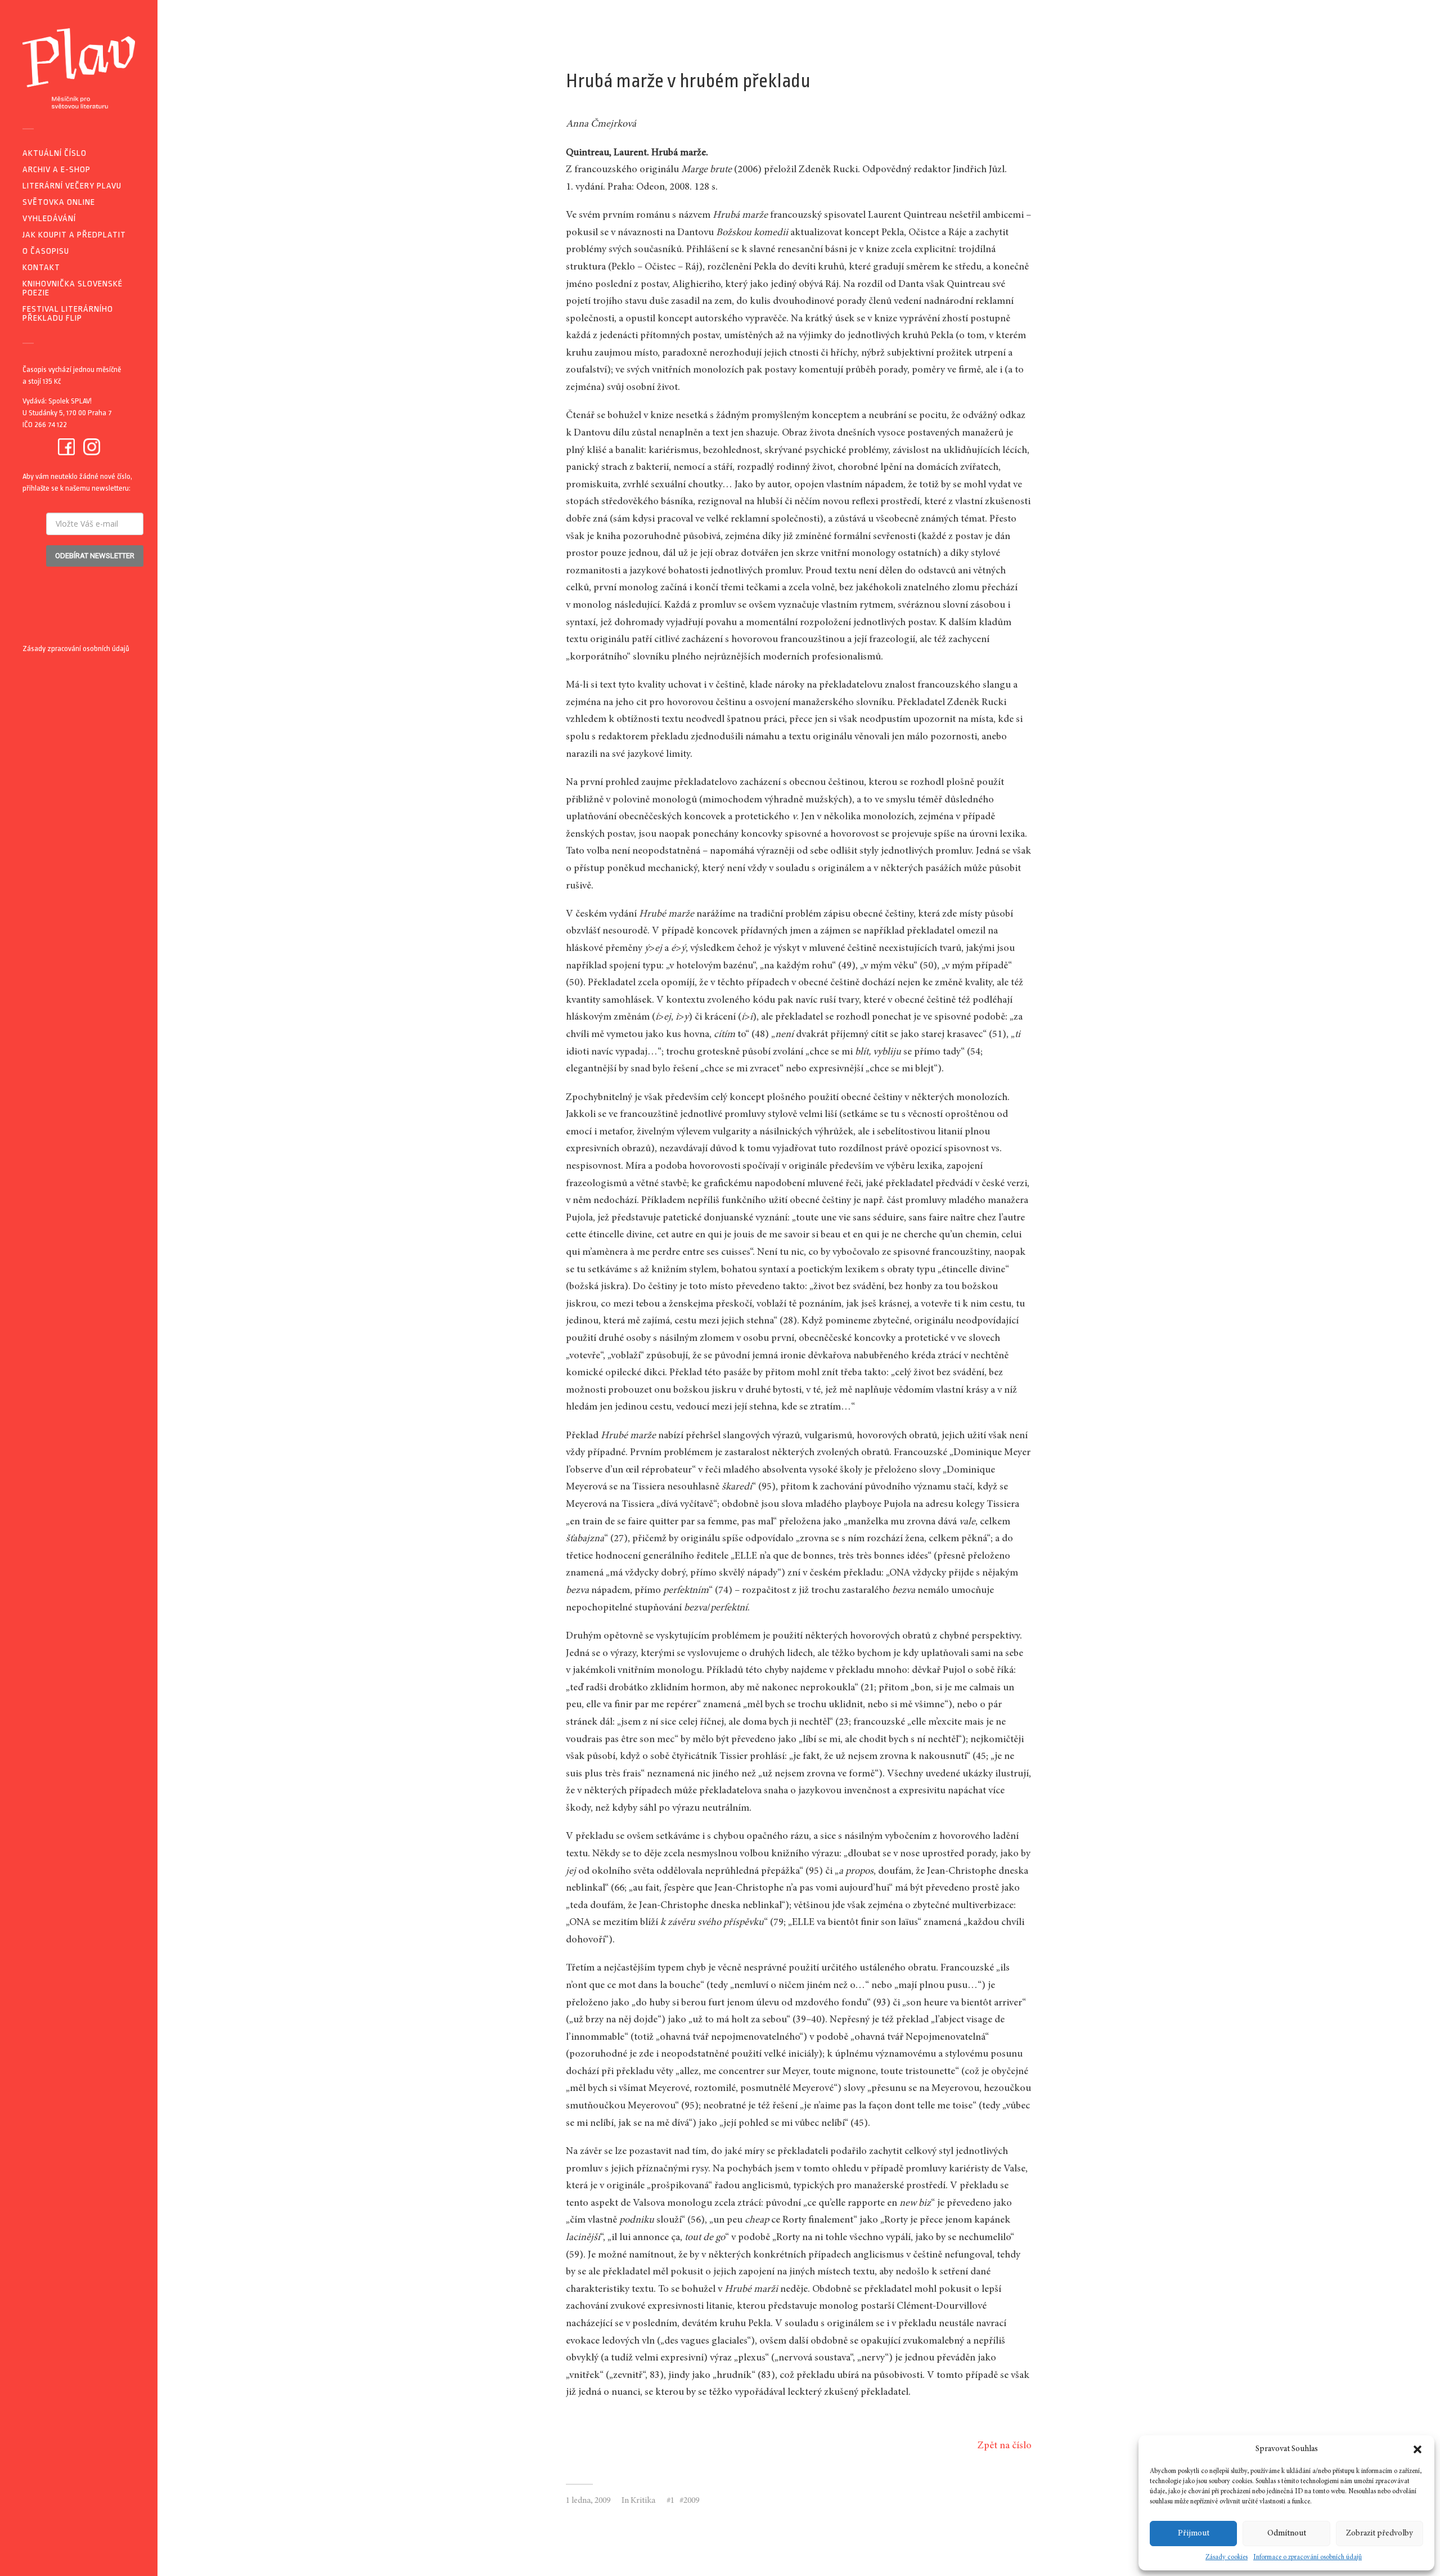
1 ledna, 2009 (588, 2501)
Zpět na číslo (1005, 2446)
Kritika (643, 2501)
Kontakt (41, 268)
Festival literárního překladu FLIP (68, 314)
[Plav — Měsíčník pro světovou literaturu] (79, 68)
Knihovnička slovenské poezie (73, 288)
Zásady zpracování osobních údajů (76, 649)
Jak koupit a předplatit (74, 235)
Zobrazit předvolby (1380, 2534)
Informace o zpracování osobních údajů (1308, 2557)
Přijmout (1194, 2534)
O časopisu (46, 251)
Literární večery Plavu (72, 186)
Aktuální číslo (55, 153)
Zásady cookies (1227, 2557)
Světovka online (59, 202)
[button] (1417, 2449)
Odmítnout (1287, 2534)
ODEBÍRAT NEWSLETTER (95, 556)
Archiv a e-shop (57, 170)
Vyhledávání (49, 219)
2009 (691, 2501)
